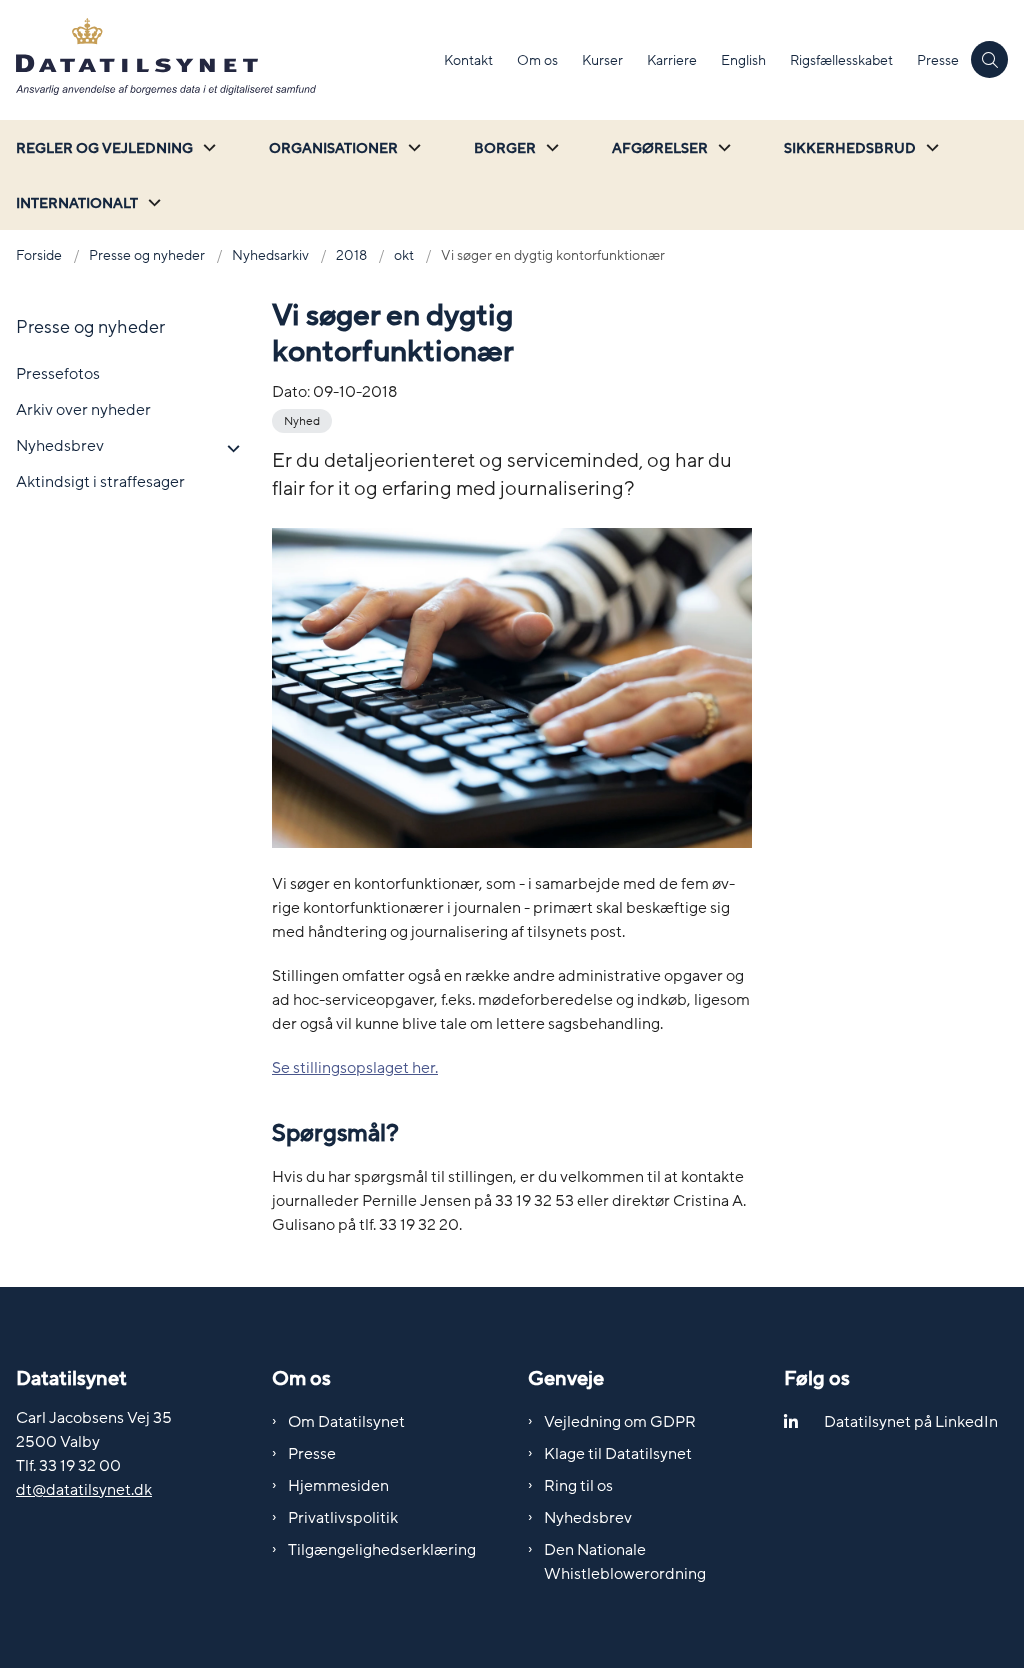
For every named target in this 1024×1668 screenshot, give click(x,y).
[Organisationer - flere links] (412, 147)
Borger (505, 148)
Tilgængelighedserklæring (382, 1550)
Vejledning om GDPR (620, 1422)
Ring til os (578, 1486)
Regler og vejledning (104, 148)
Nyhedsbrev (588, 1518)
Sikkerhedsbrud (850, 148)
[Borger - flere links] (550, 147)
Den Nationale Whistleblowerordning (625, 1562)
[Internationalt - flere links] (152, 202)
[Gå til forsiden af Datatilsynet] (216, 60)
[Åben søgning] (989, 59)
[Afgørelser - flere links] (722, 147)
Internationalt (77, 203)
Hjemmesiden (338, 1486)
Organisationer (333, 148)
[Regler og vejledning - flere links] (207, 147)
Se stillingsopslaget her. (355, 1068)
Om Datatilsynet (346, 1422)
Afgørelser (660, 148)
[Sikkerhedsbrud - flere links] (930, 147)
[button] (228, 449)
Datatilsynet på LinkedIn (911, 1422)
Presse (312, 1454)
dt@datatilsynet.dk (84, 1490)
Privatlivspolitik (343, 1518)
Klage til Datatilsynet (618, 1454)
